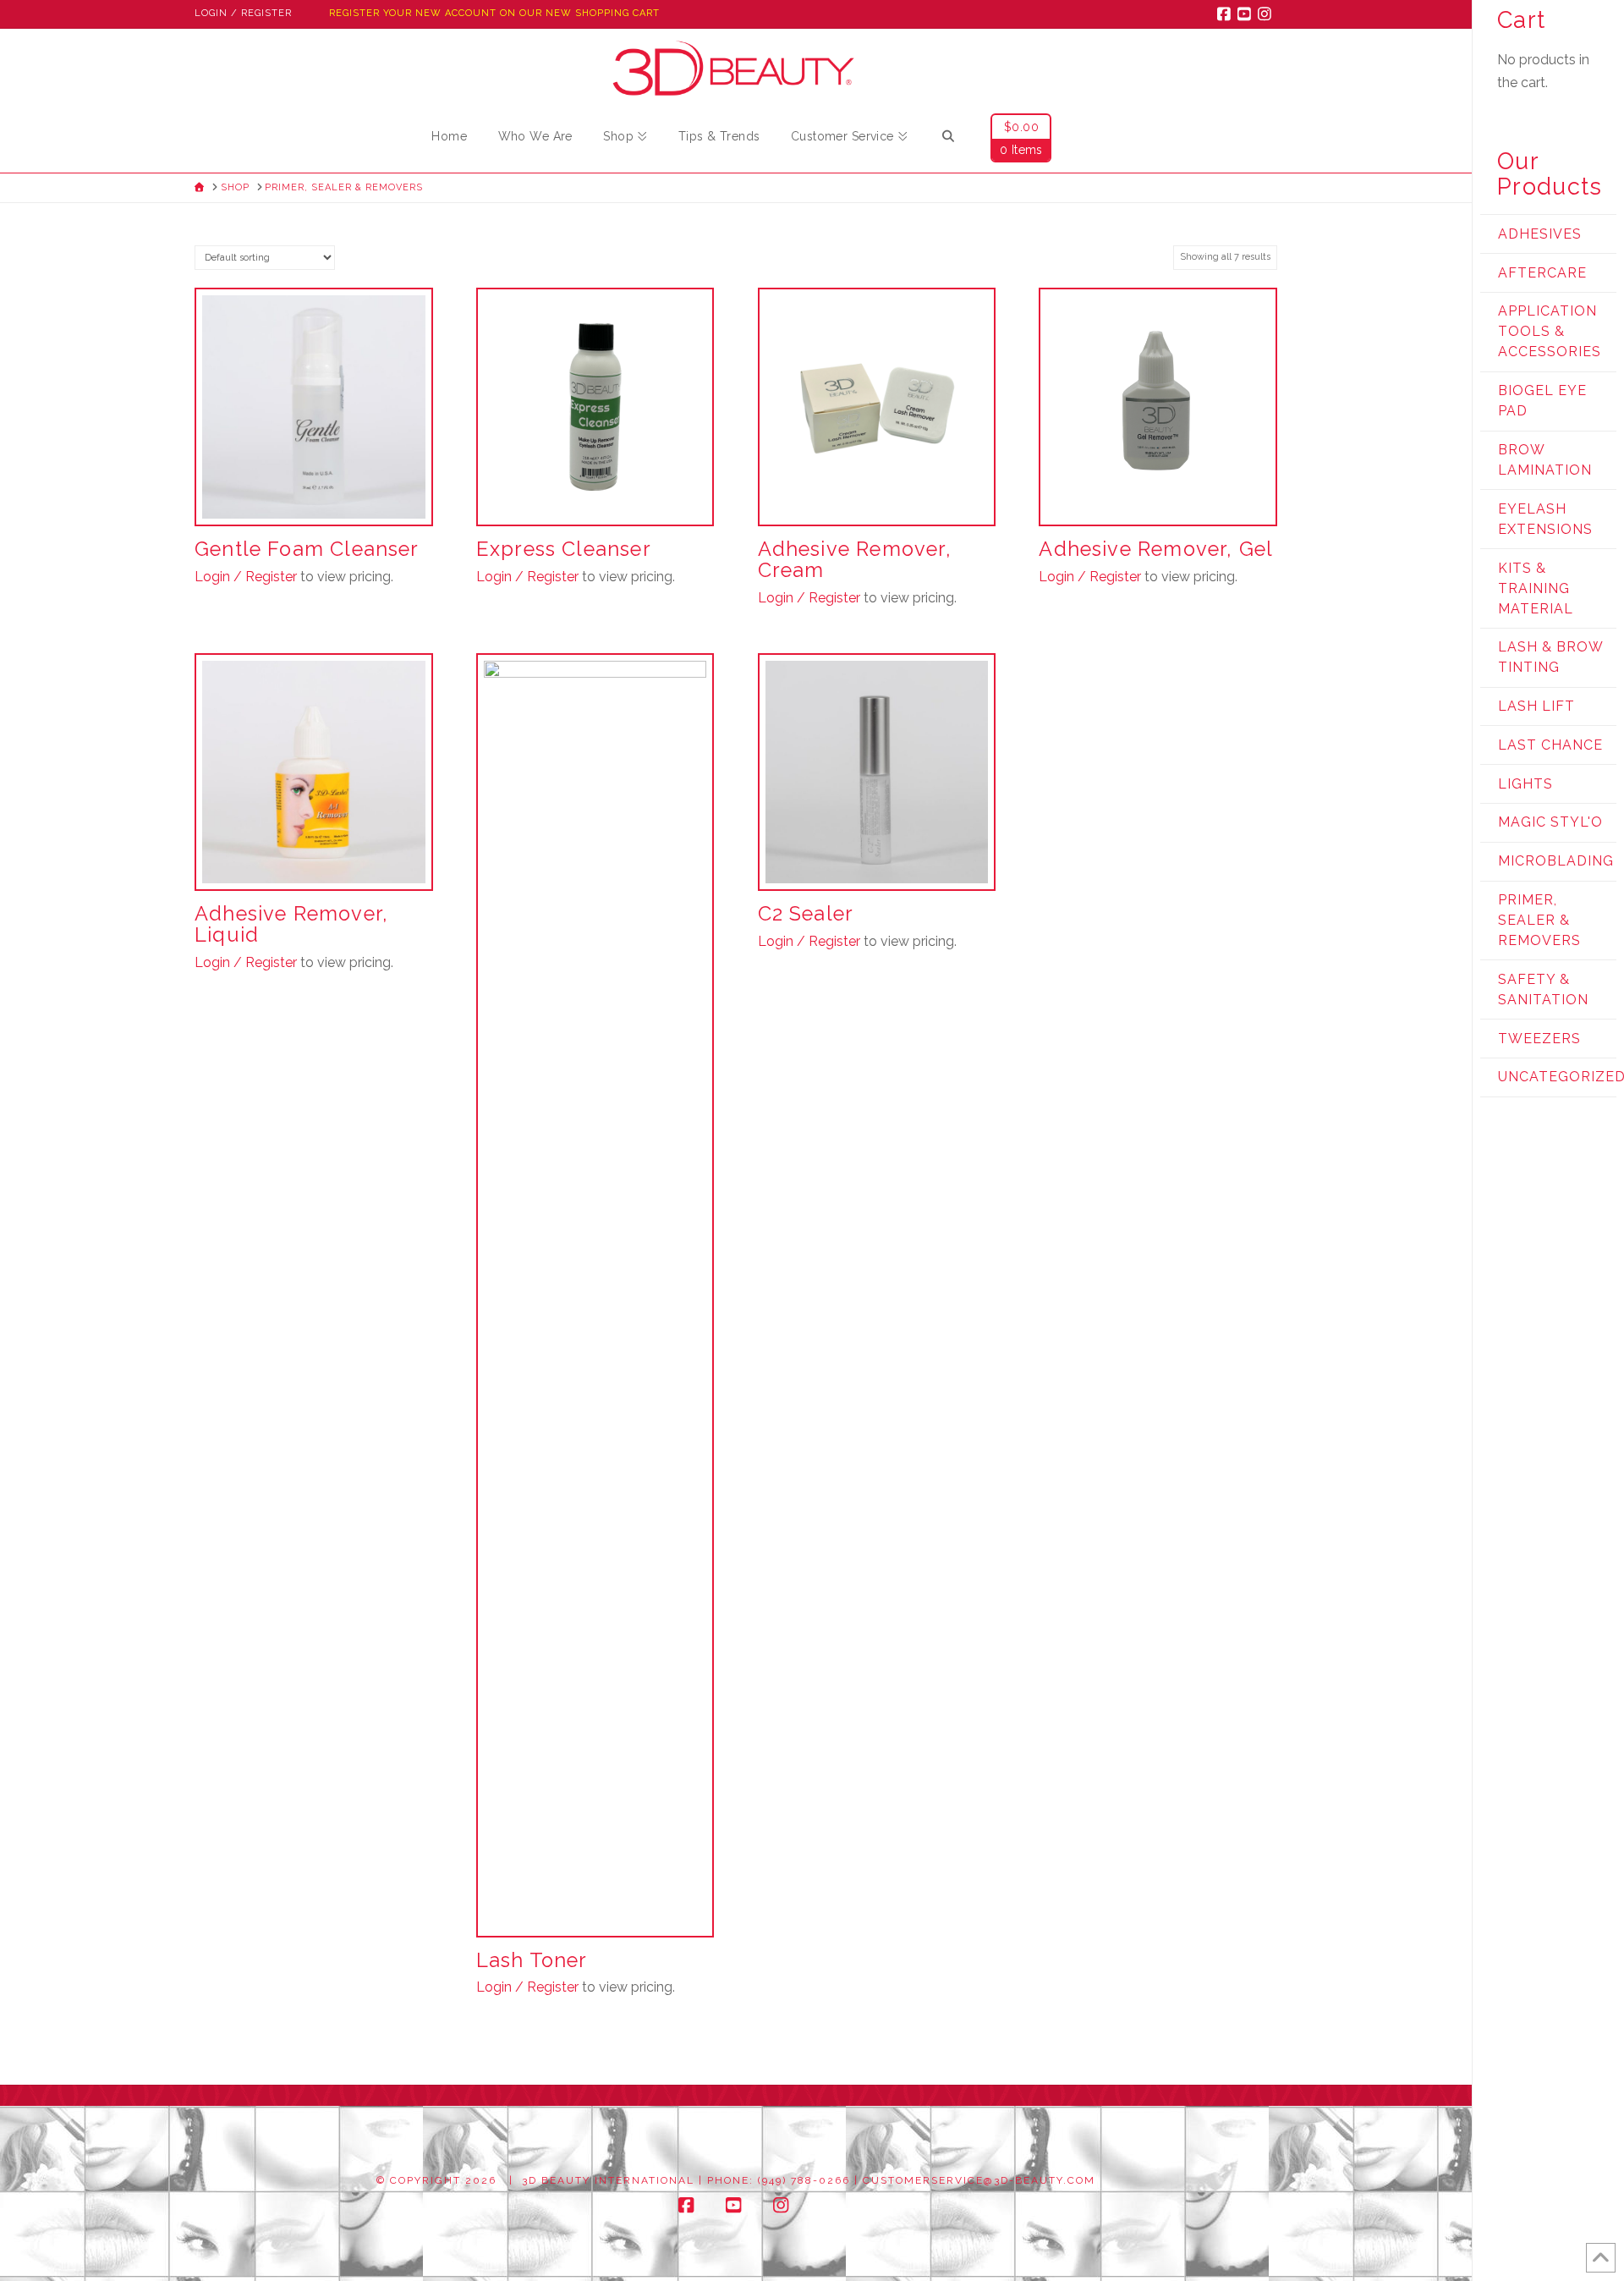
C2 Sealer (806, 914)
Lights (1525, 784)
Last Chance (1550, 745)
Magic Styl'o (1550, 822)
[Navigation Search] (948, 139)
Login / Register (243, 13)
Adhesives (1540, 234)
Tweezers (1539, 1039)
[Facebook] (1226, 14)
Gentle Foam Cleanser (307, 549)
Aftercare (1542, 273)
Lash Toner (532, 1960)
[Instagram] (1267, 14)
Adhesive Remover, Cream (855, 560)
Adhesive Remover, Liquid (291, 924)
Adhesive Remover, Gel (1156, 549)
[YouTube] (1247, 14)
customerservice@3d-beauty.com (979, 2180)
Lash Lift (1536, 706)
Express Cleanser (564, 549)
